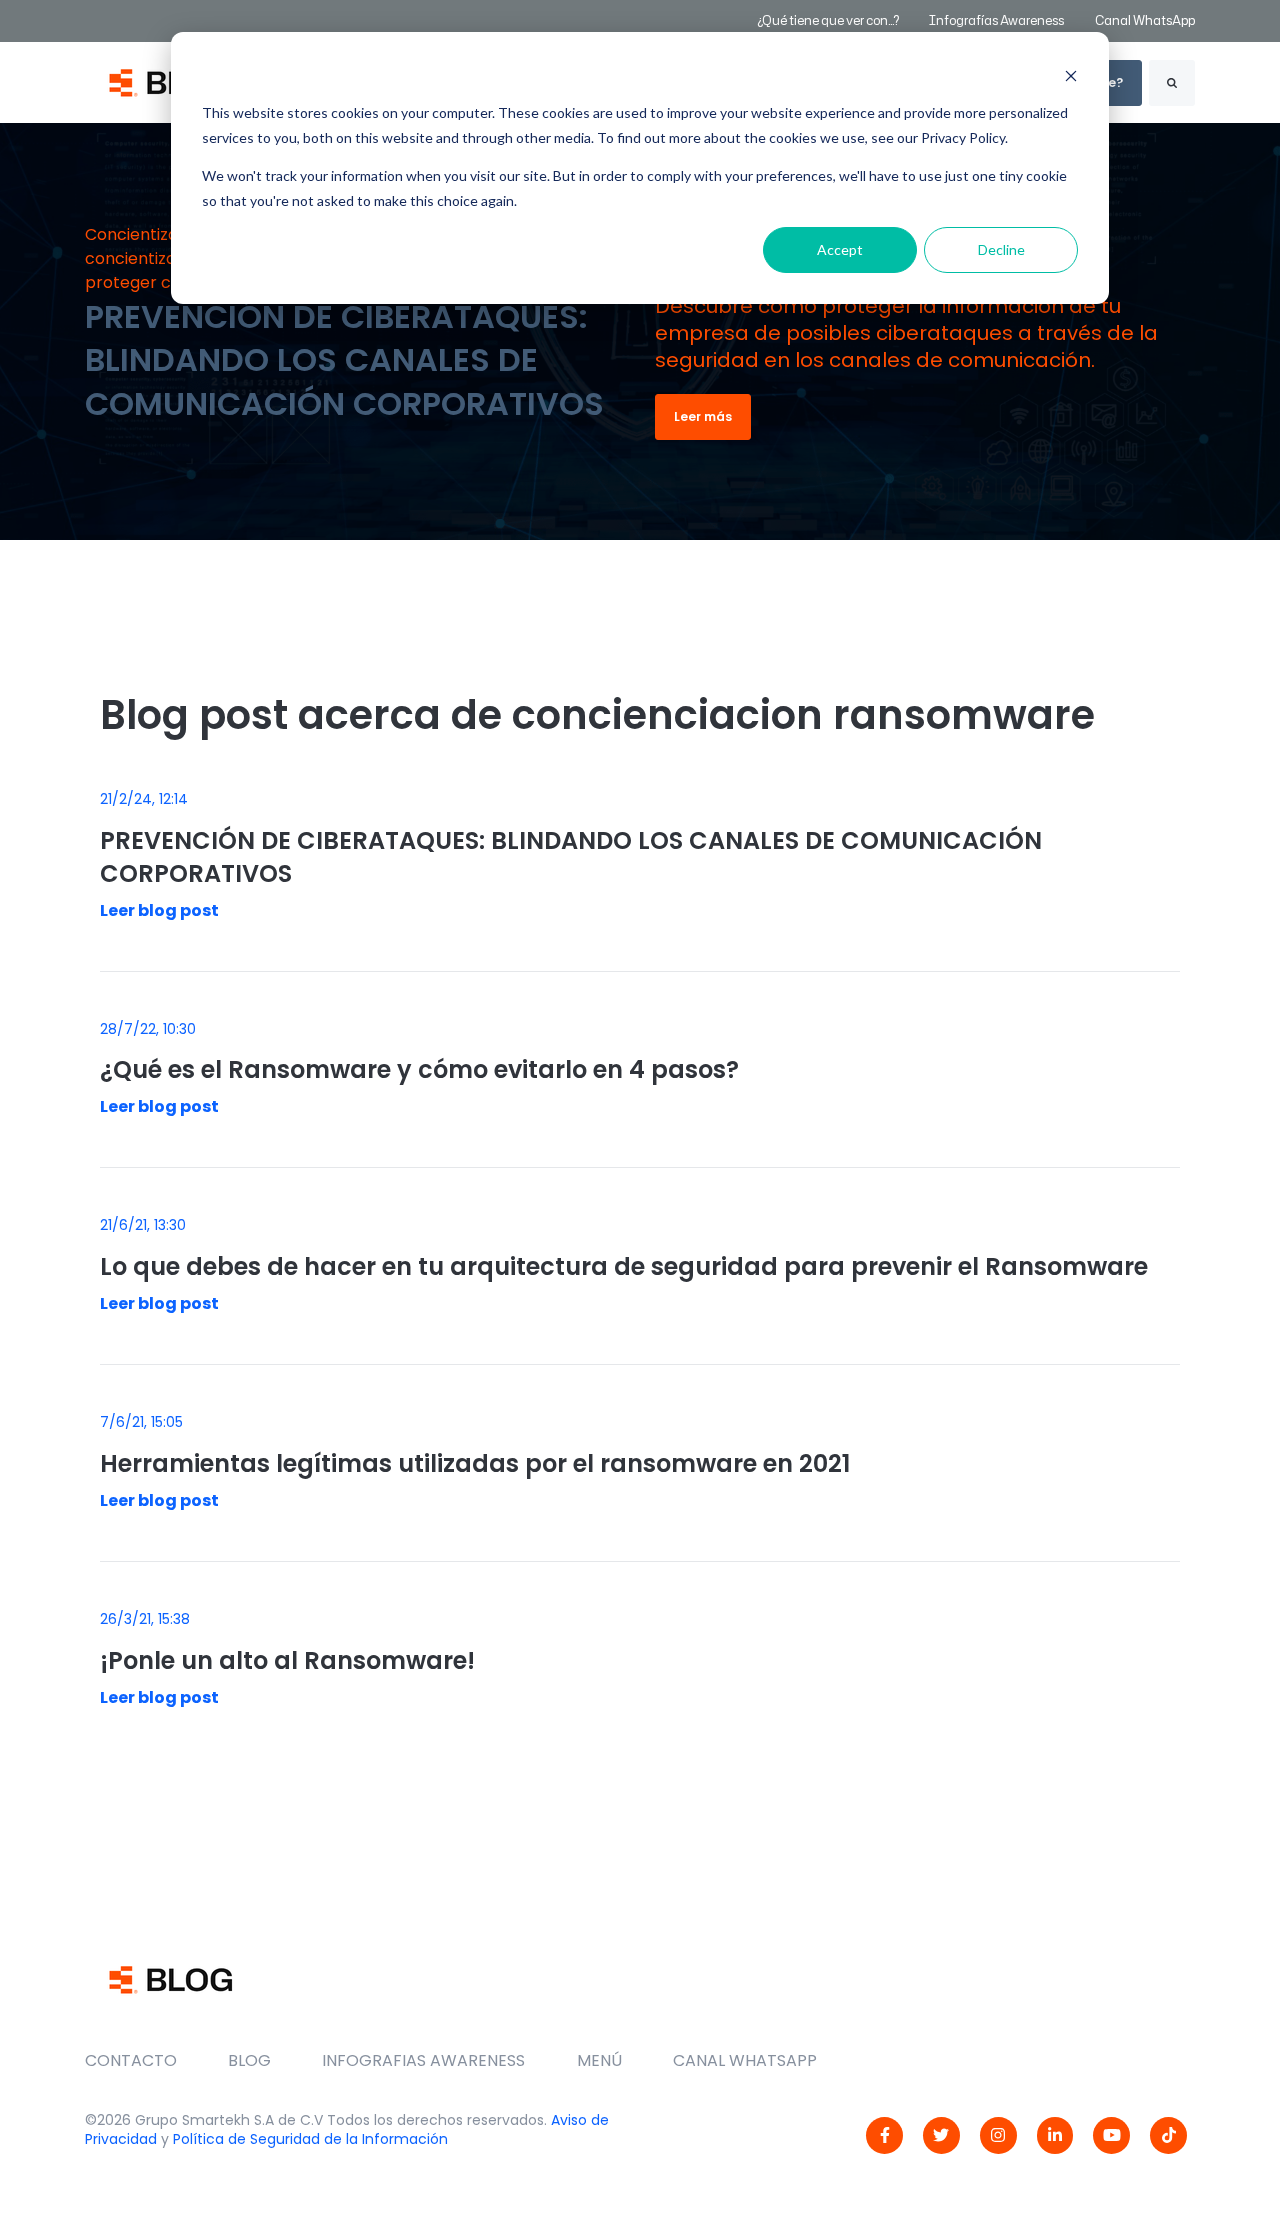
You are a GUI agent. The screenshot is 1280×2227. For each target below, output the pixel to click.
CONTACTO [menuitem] (131, 2060)
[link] (884, 2135)
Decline (1001, 249)
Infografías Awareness (997, 20)
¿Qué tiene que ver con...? (828, 20)
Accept (840, 249)
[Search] (1172, 83)
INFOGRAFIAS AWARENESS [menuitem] (423, 2060)
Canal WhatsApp (1145, 20)
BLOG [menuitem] (249, 2060)
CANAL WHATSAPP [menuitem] (745, 2060)
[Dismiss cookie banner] (1071, 75)
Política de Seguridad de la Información (310, 2139)
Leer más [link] (703, 416)
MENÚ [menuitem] (599, 2060)
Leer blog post (159, 910)
